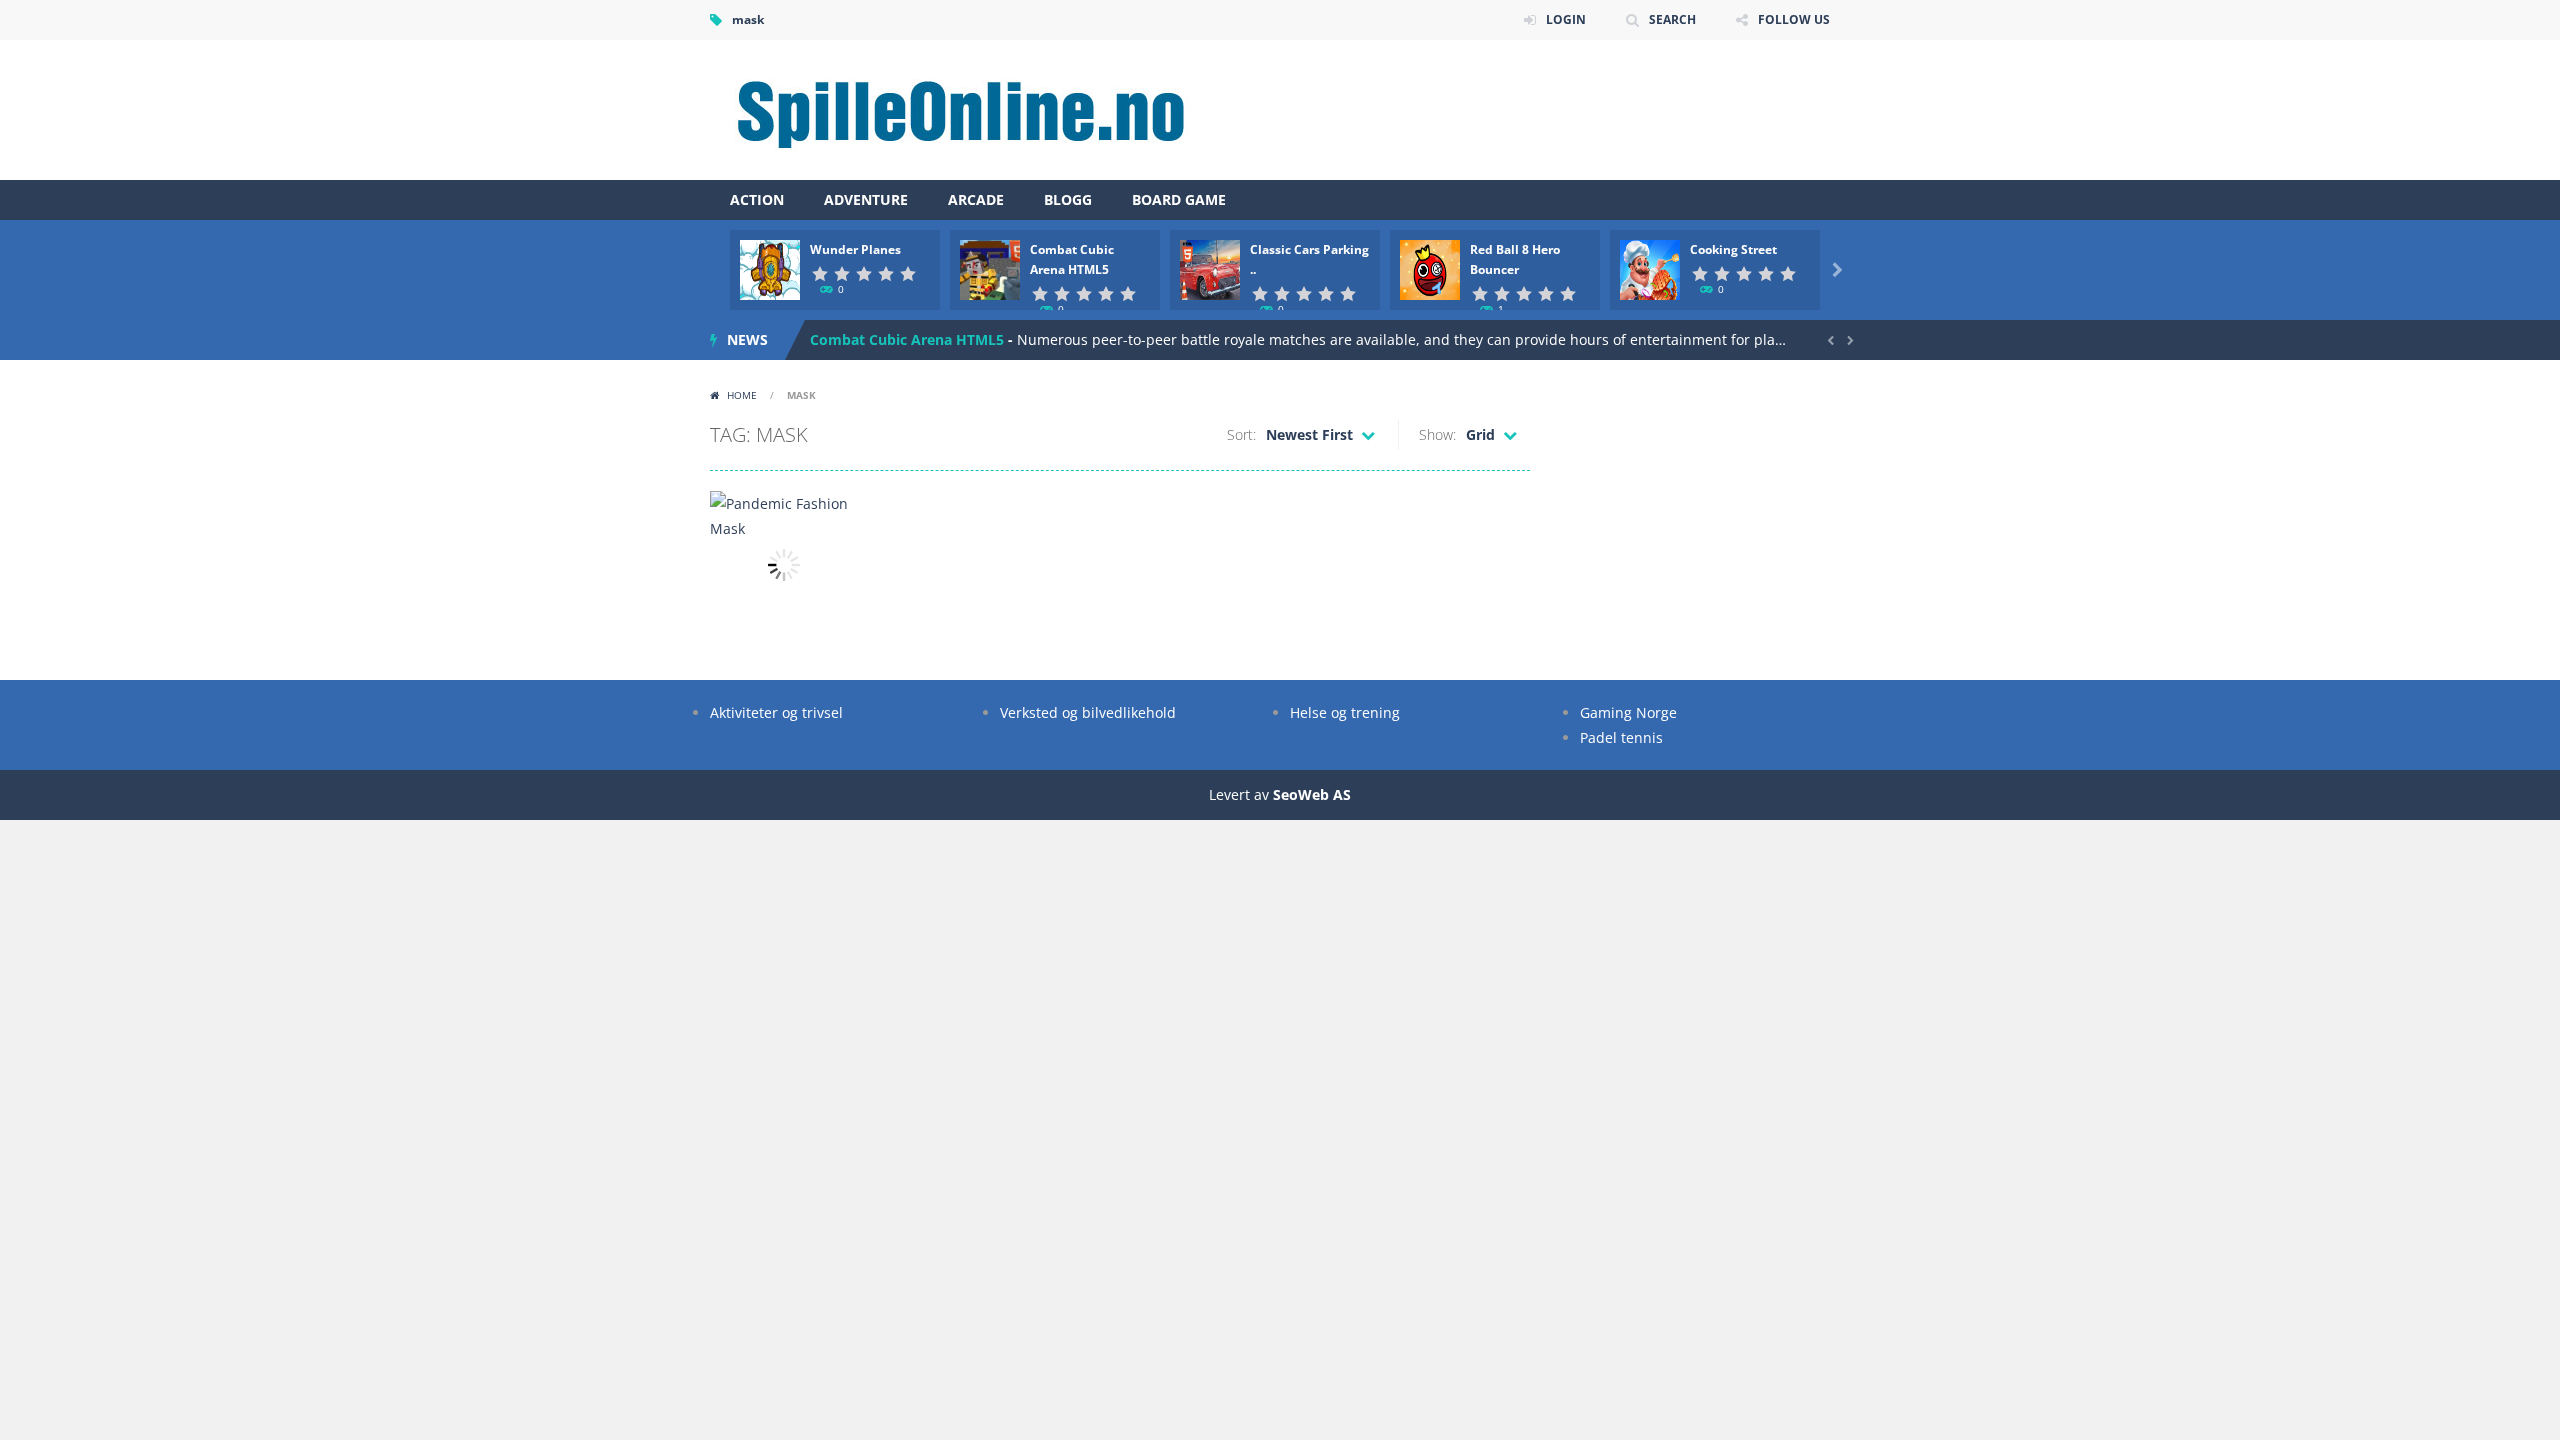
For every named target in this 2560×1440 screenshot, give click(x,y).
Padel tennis (1621, 737)
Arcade (976, 199)
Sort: (1241, 434)
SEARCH (1672, 19)
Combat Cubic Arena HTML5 (907, 339)
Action (757, 199)
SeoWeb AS (1312, 794)
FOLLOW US (1794, 19)
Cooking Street (1733, 249)
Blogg (1068, 199)
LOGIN (1566, 19)
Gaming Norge (1628, 712)
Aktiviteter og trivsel (776, 712)
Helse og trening (1345, 712)
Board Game (1179, 199)
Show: (1437, 434)
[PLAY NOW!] (770, 268)
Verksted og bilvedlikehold (1088, 712)
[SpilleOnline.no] (955, 108)
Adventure (866, 199)
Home (742, 395)
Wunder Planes (855, 249)
